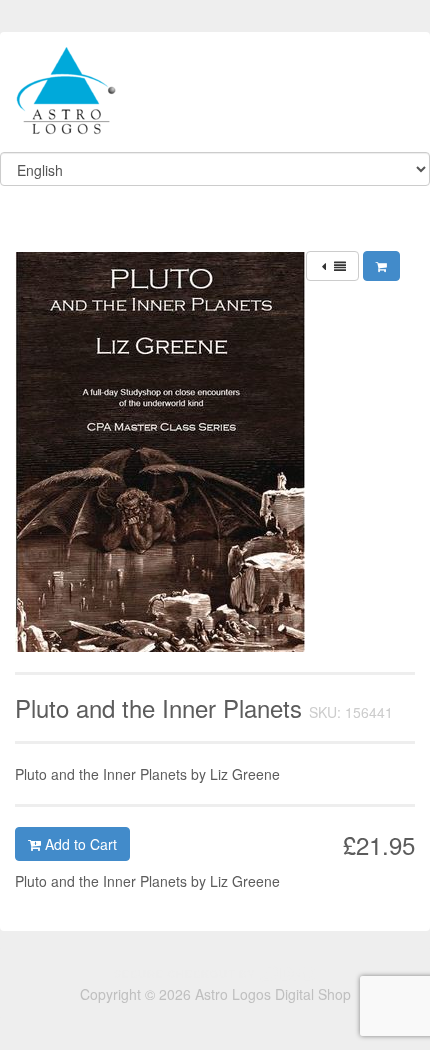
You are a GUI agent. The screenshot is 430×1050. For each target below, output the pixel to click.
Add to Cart (79, 844)
